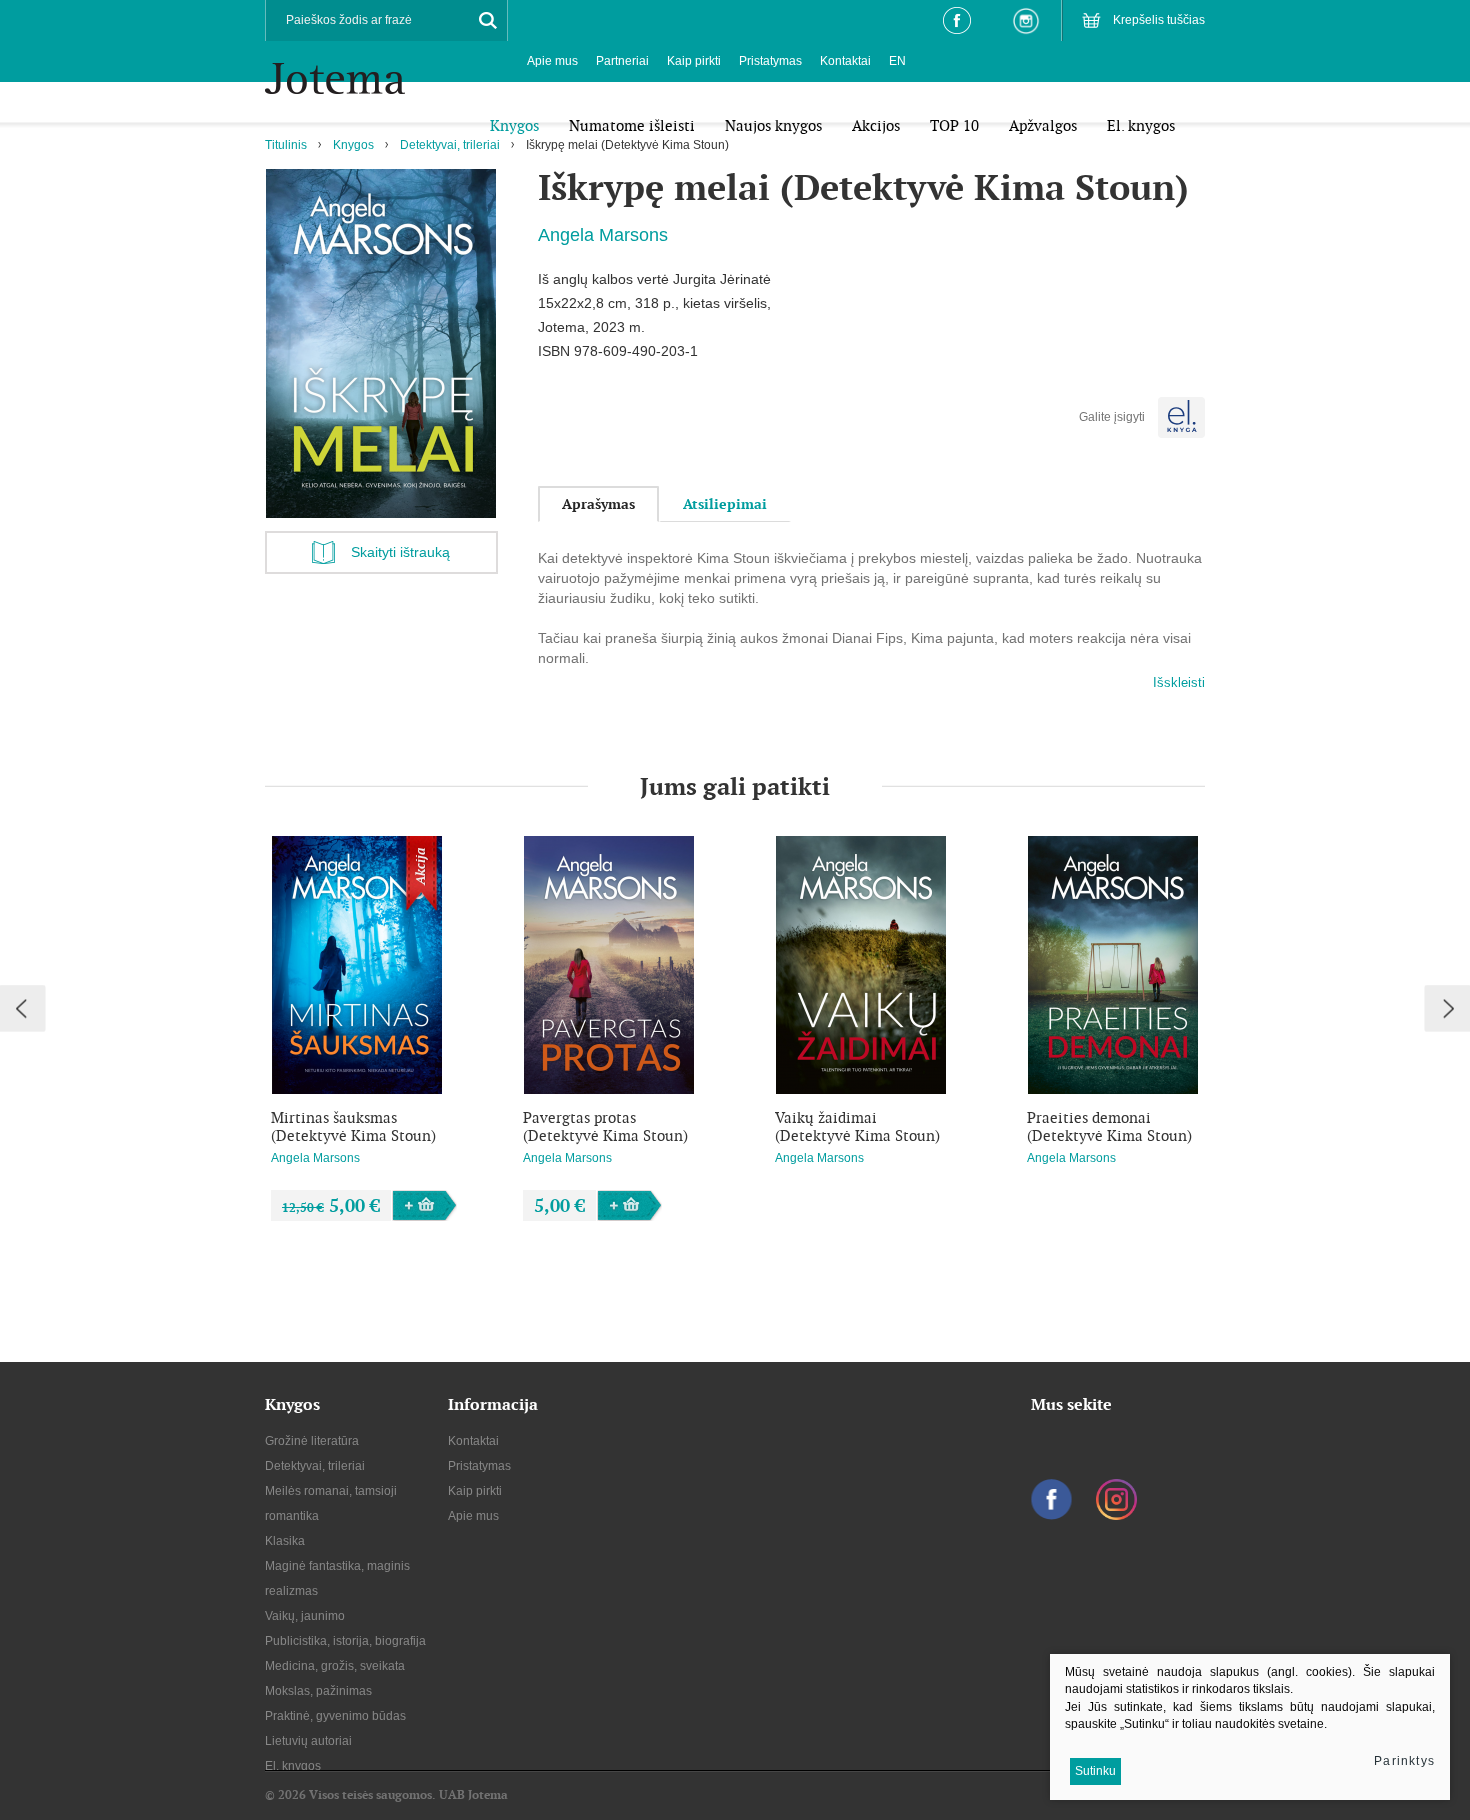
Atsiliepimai (725, 504)
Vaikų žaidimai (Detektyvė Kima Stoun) (857, 1127)
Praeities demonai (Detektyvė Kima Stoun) (1109, 1127)
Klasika (285, 1541)
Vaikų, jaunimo (305, 1616)
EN (897, 61)
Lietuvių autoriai (308, 1741)
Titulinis (286, 145)
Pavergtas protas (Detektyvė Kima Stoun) (605, 1127)
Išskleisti (1179, 682)
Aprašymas (598, 504)
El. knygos (293, 1766)
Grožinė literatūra (312, 1441)
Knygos (353, 145)
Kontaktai (845, 61)
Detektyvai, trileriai (450, 145)
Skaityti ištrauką (400, 552)
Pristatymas (770, 61)
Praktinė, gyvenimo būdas (335, 1716)
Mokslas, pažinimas (318, 1691)
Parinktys (1404, 1761)
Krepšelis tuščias (1159, 20)
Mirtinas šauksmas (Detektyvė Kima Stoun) (353, 1127)
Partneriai (622, 61)
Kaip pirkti (694, 61)
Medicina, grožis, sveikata (335, 1666)
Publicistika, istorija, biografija (345, 1641)
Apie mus (552, 61)
